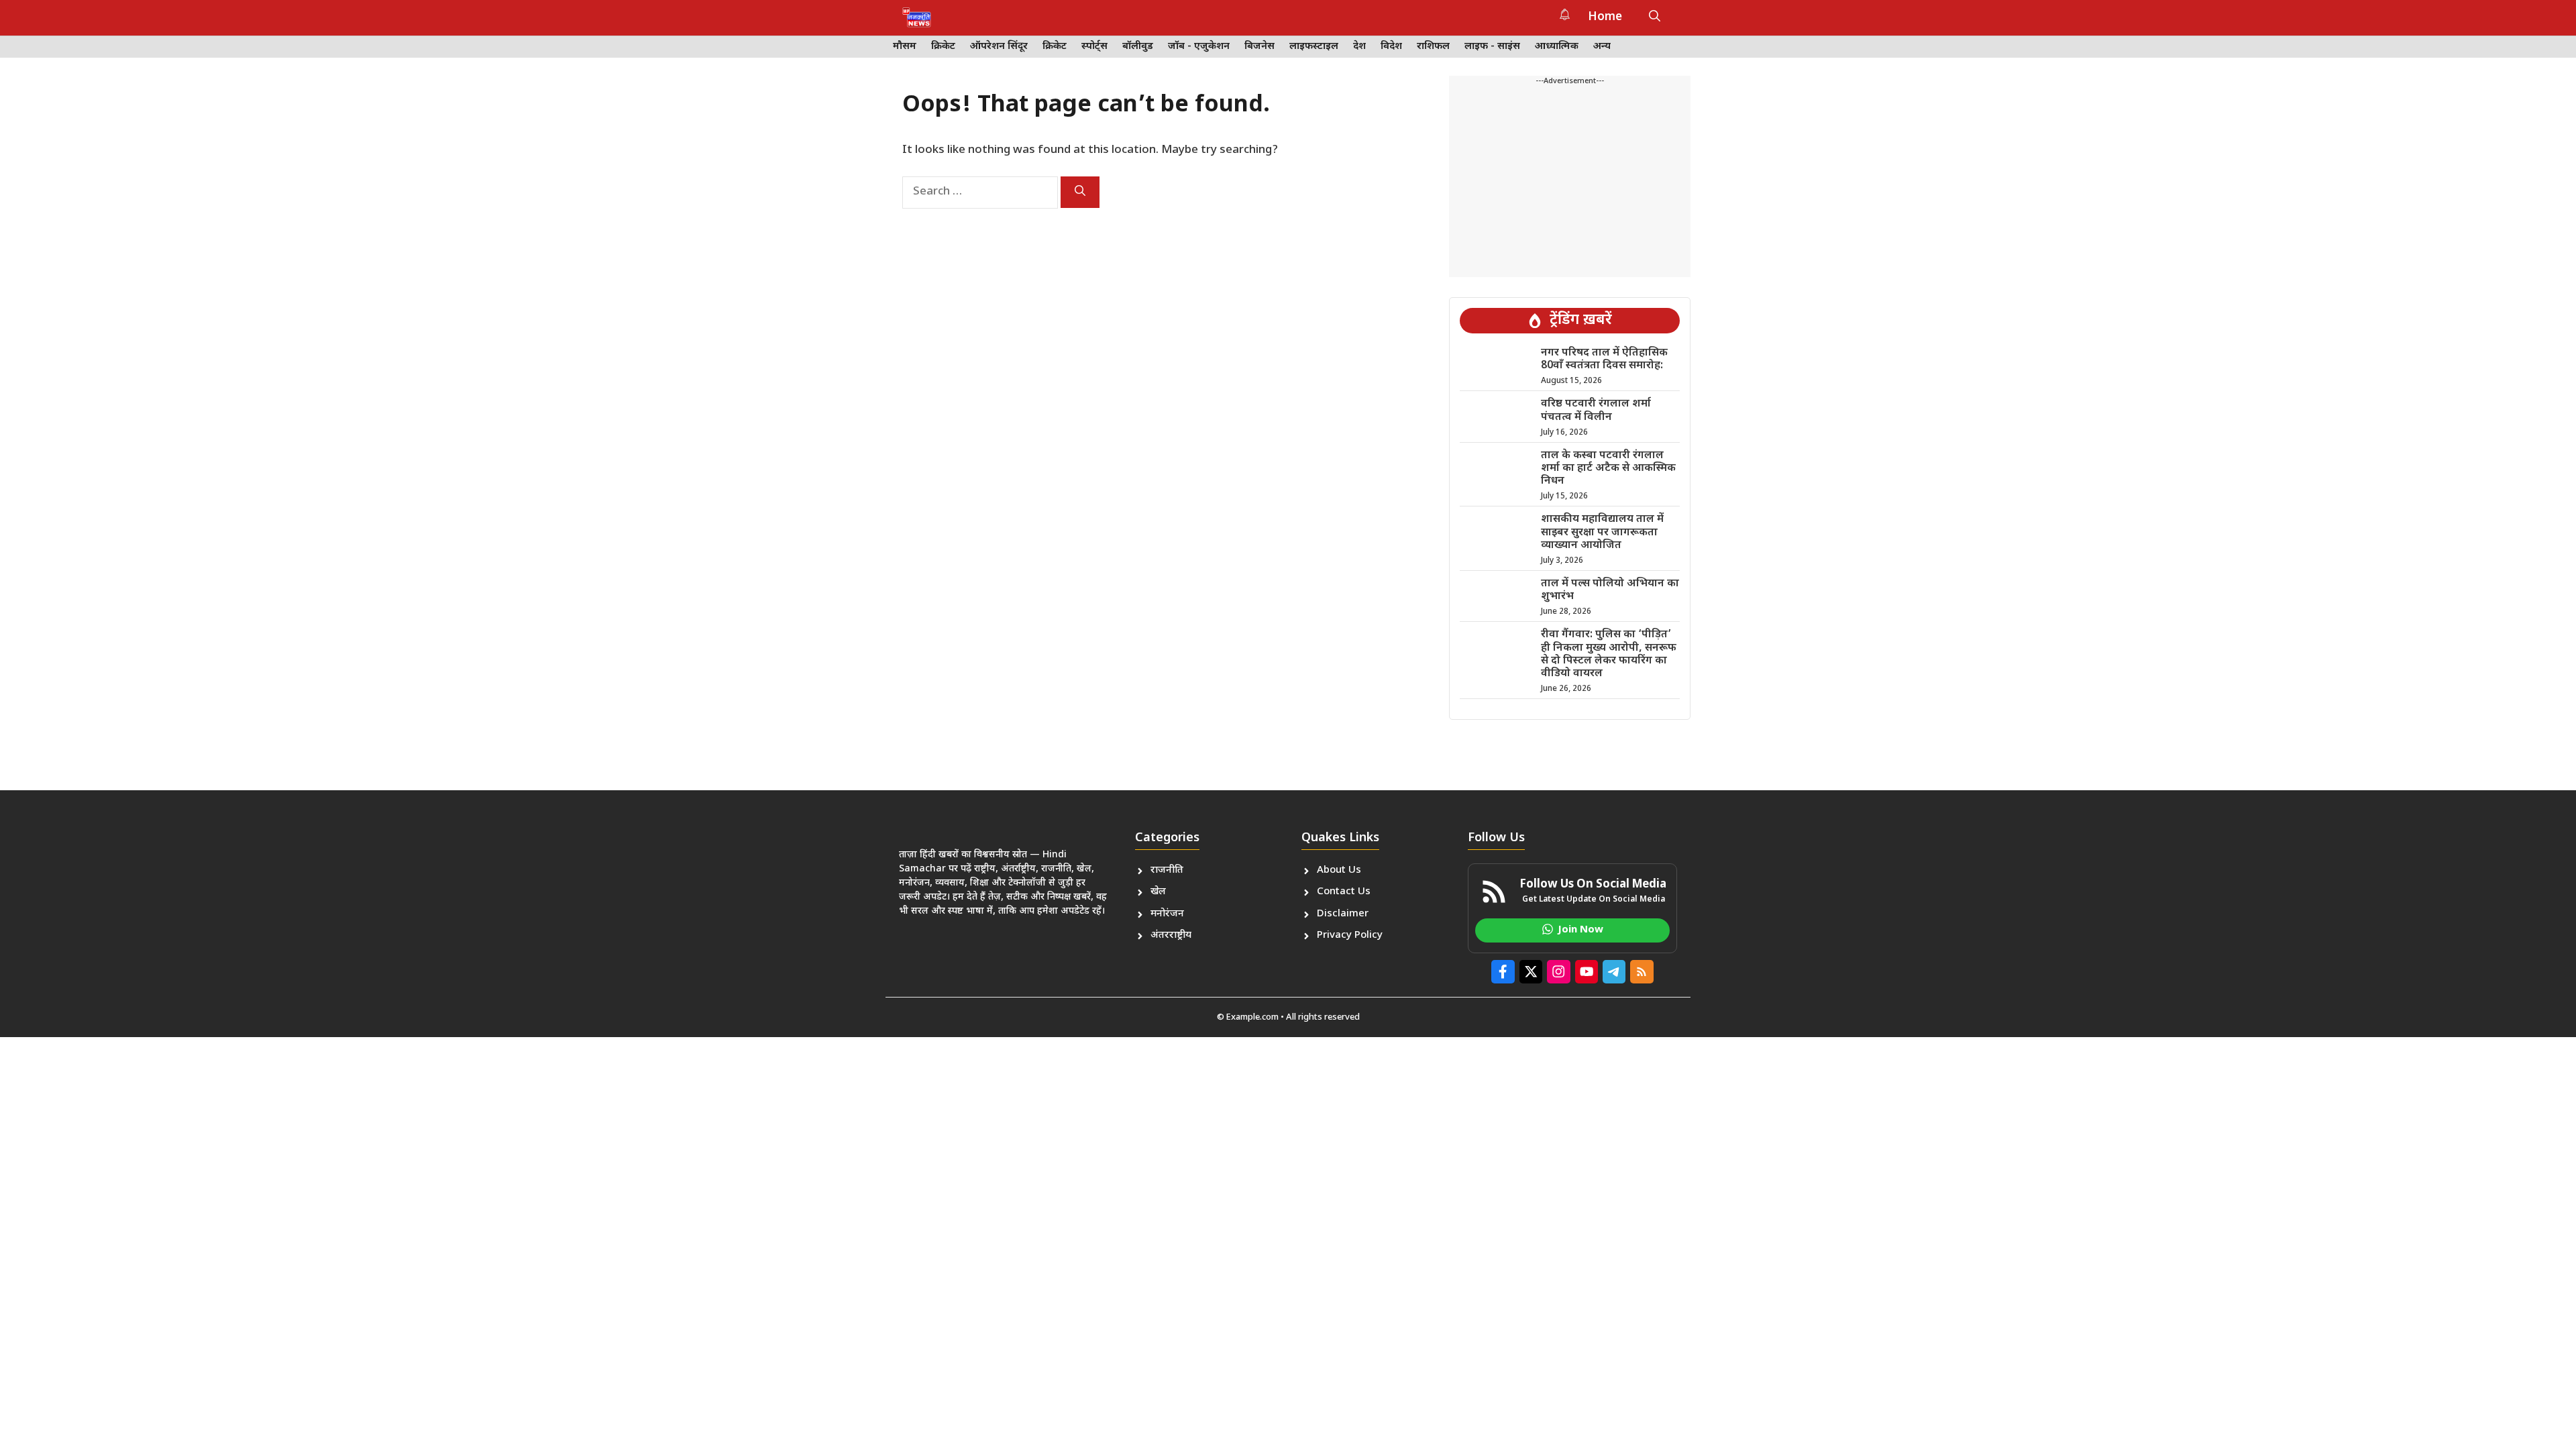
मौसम (905, 47)
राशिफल (1433, 47)
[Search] (1080, 192)
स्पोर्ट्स (1094, 47)
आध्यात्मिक (1557, 47)
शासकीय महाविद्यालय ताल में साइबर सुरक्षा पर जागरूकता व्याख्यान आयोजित (1602, 532)
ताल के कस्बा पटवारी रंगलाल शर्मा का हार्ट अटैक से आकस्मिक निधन (1608, 469)
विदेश (1391, 47)
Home (1605, 17)
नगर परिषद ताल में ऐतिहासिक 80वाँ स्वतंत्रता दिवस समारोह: (1604, 360)
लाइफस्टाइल (1314, 47)
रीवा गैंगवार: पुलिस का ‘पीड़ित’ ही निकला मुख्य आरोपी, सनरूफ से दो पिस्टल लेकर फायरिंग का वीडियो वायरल (1609, 654)
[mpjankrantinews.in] (917, 17)
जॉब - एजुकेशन (1199, 47)
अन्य (1602, 47)
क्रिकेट (943, 47)
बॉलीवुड (1138, 47)
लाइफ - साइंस (1492, 47)
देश (1359, 47)
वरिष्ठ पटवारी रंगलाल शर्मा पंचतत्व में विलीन (1596, 411)
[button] (1655, 17)
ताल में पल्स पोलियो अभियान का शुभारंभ (1610, 590)
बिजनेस (1259, 47)
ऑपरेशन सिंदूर (999, 47)
